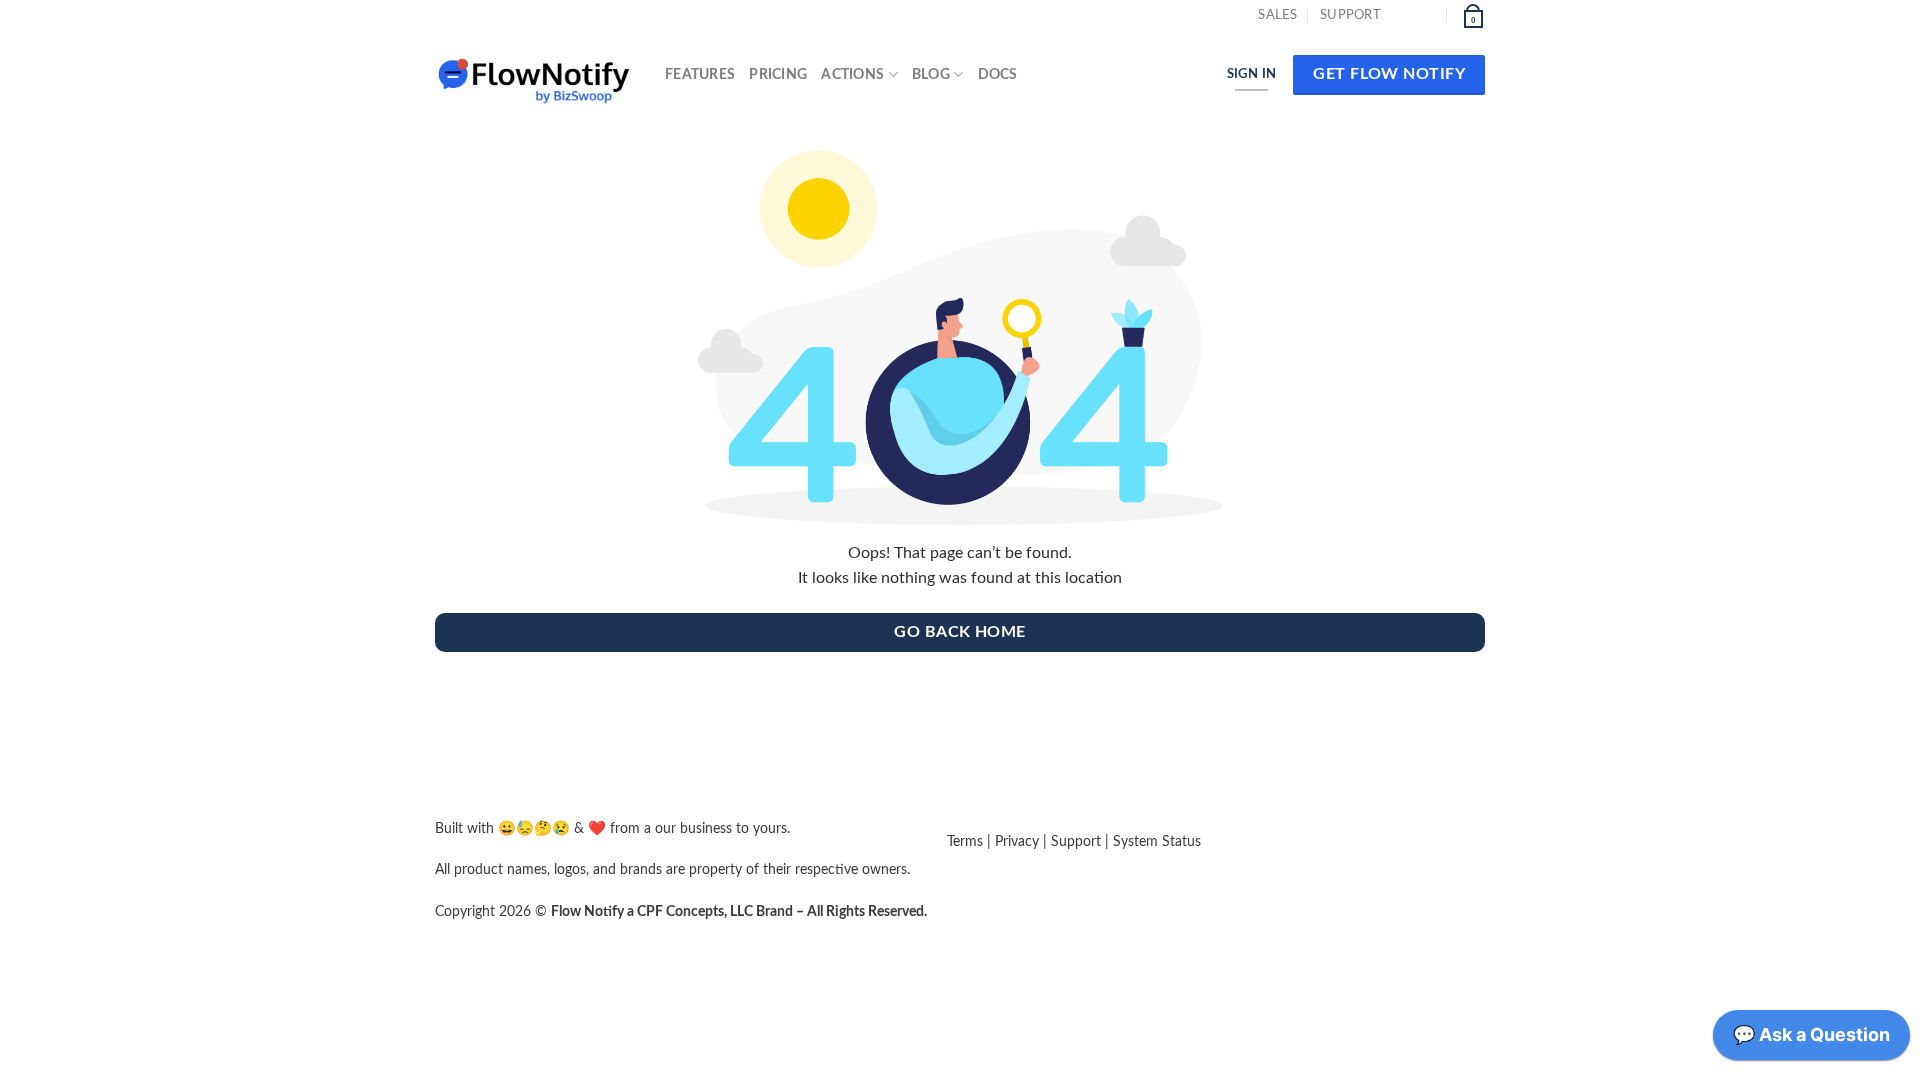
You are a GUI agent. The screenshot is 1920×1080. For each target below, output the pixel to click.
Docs (998, 74)
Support (1350, 15)
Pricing (778, 74)
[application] (1811, 1040)
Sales (1277, 15)
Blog (931, 74)
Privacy (1017, 841)
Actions (852, 74)
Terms (965, 841)
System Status (1157, 841)
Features (700, 74)
